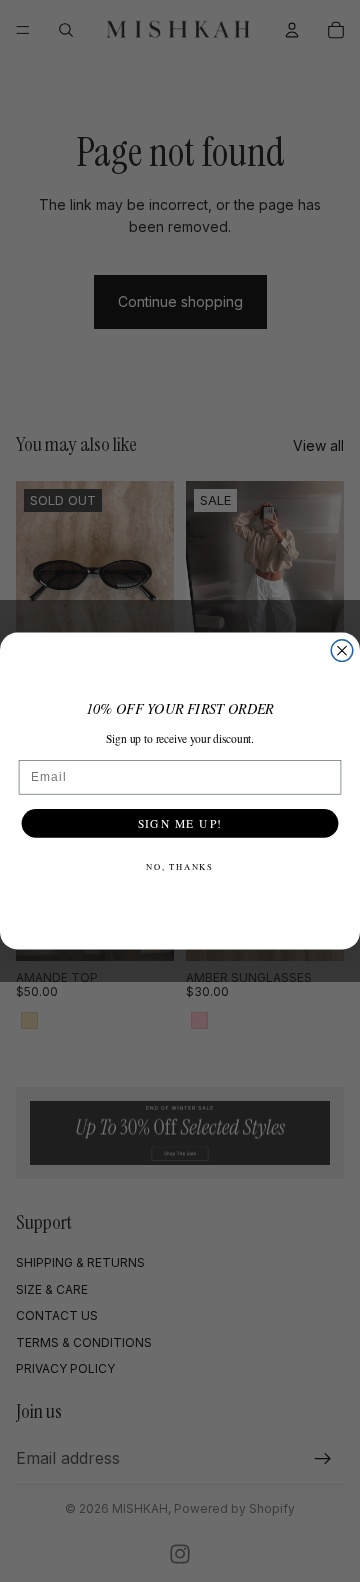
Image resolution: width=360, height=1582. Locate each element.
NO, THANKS (180, 867)
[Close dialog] (342, 651)
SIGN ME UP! (180, 822)
